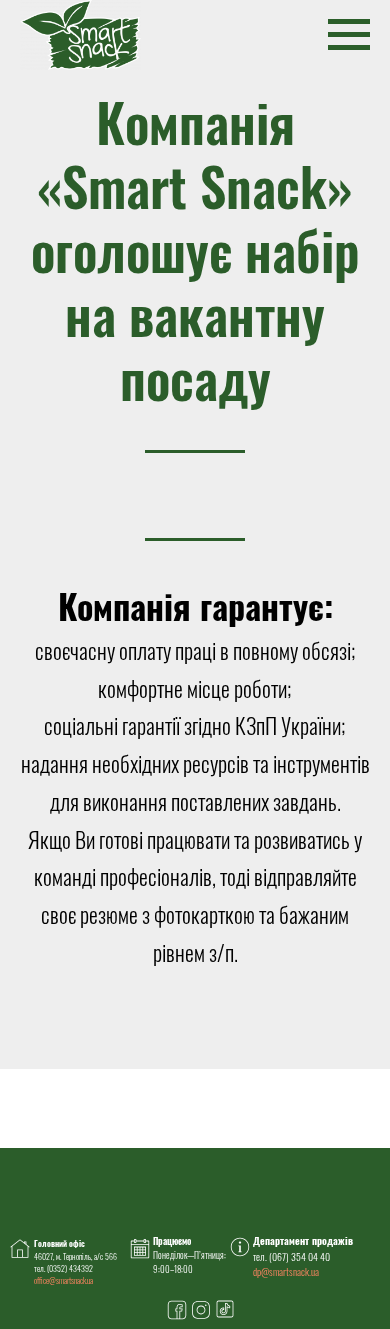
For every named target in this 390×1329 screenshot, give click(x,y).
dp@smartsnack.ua (286, 1271)
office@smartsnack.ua (63, 1280)
